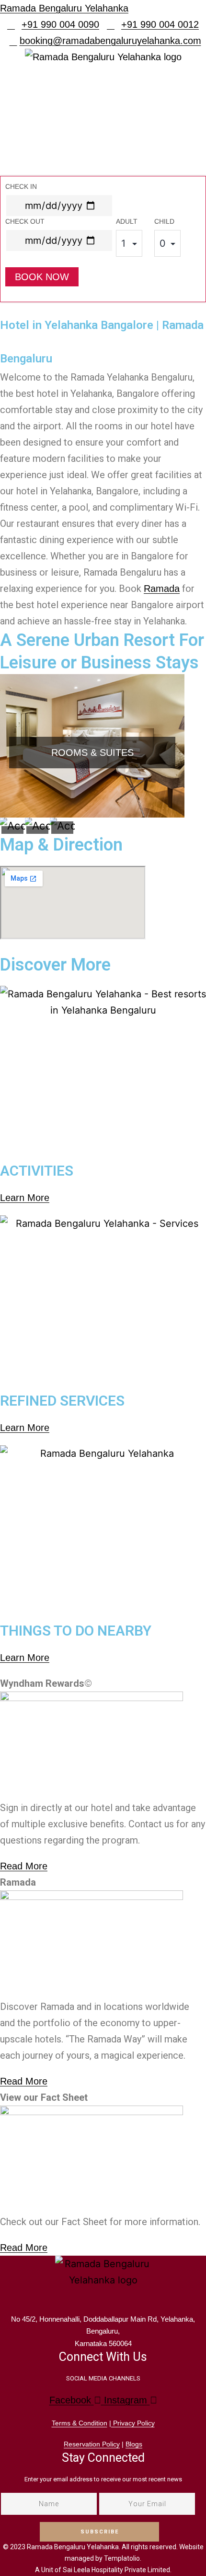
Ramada (162, 589)
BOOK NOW (42, 277)
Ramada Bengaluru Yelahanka (64, 8)
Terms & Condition (80, 2423)
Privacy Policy (133, 2423)
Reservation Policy (92, 2444)
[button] (103, 113)
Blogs (134, 2444)
